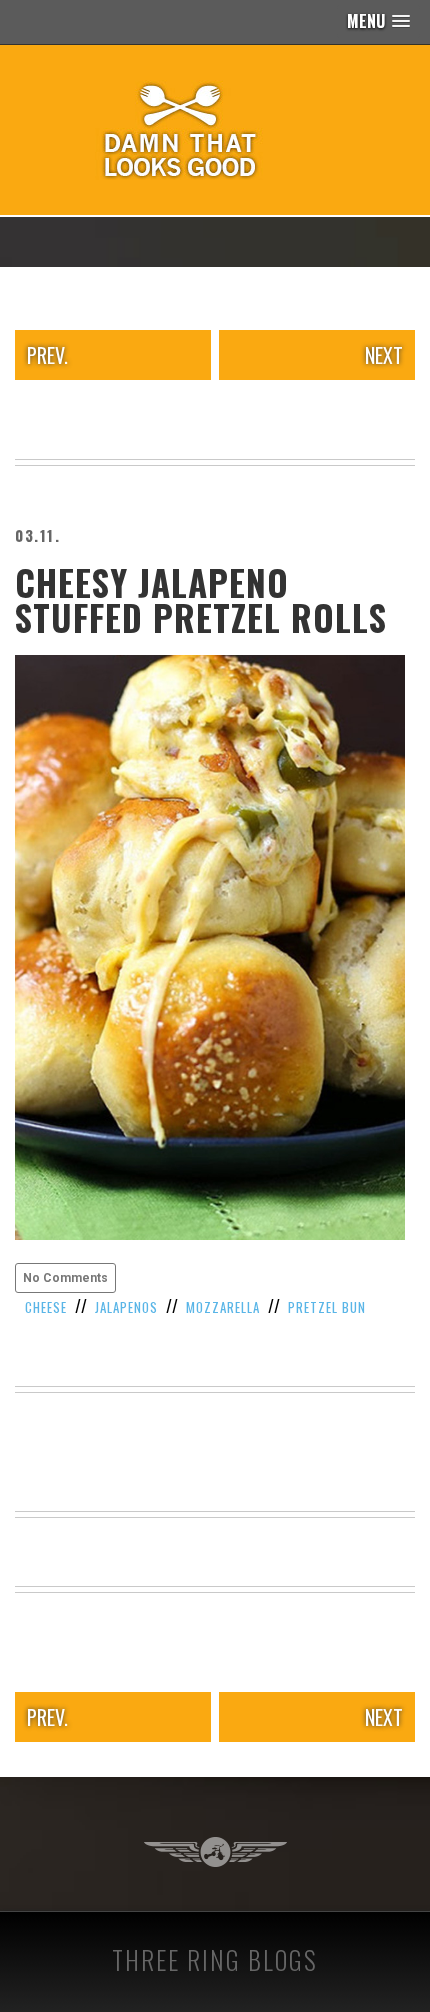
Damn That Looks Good (215, 130)
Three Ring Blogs (215, 1959)
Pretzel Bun (327, 1307)
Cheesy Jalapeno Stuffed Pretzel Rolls (201, 599)
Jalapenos (126, 1307)
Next (384, 355)
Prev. (47, 355)
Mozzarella (223, 1307)
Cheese (46, 1307)
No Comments (65, 1278)
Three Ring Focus (215, 1852)
